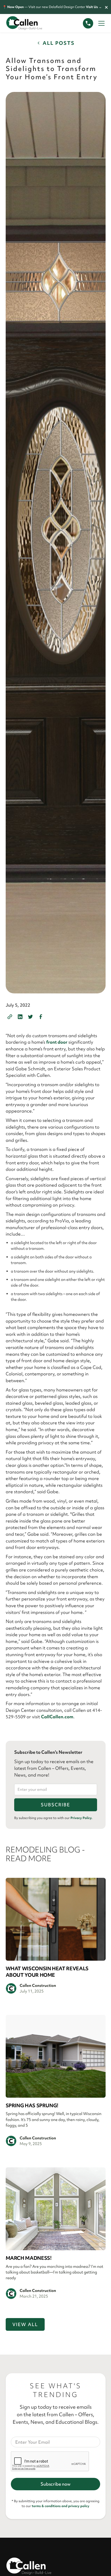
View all (25, 2324)
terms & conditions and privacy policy (61, 2506)
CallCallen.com (57, 1717)
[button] (100, 23)
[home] (29, 23)
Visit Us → (94, 7)
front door (57, 1042)
